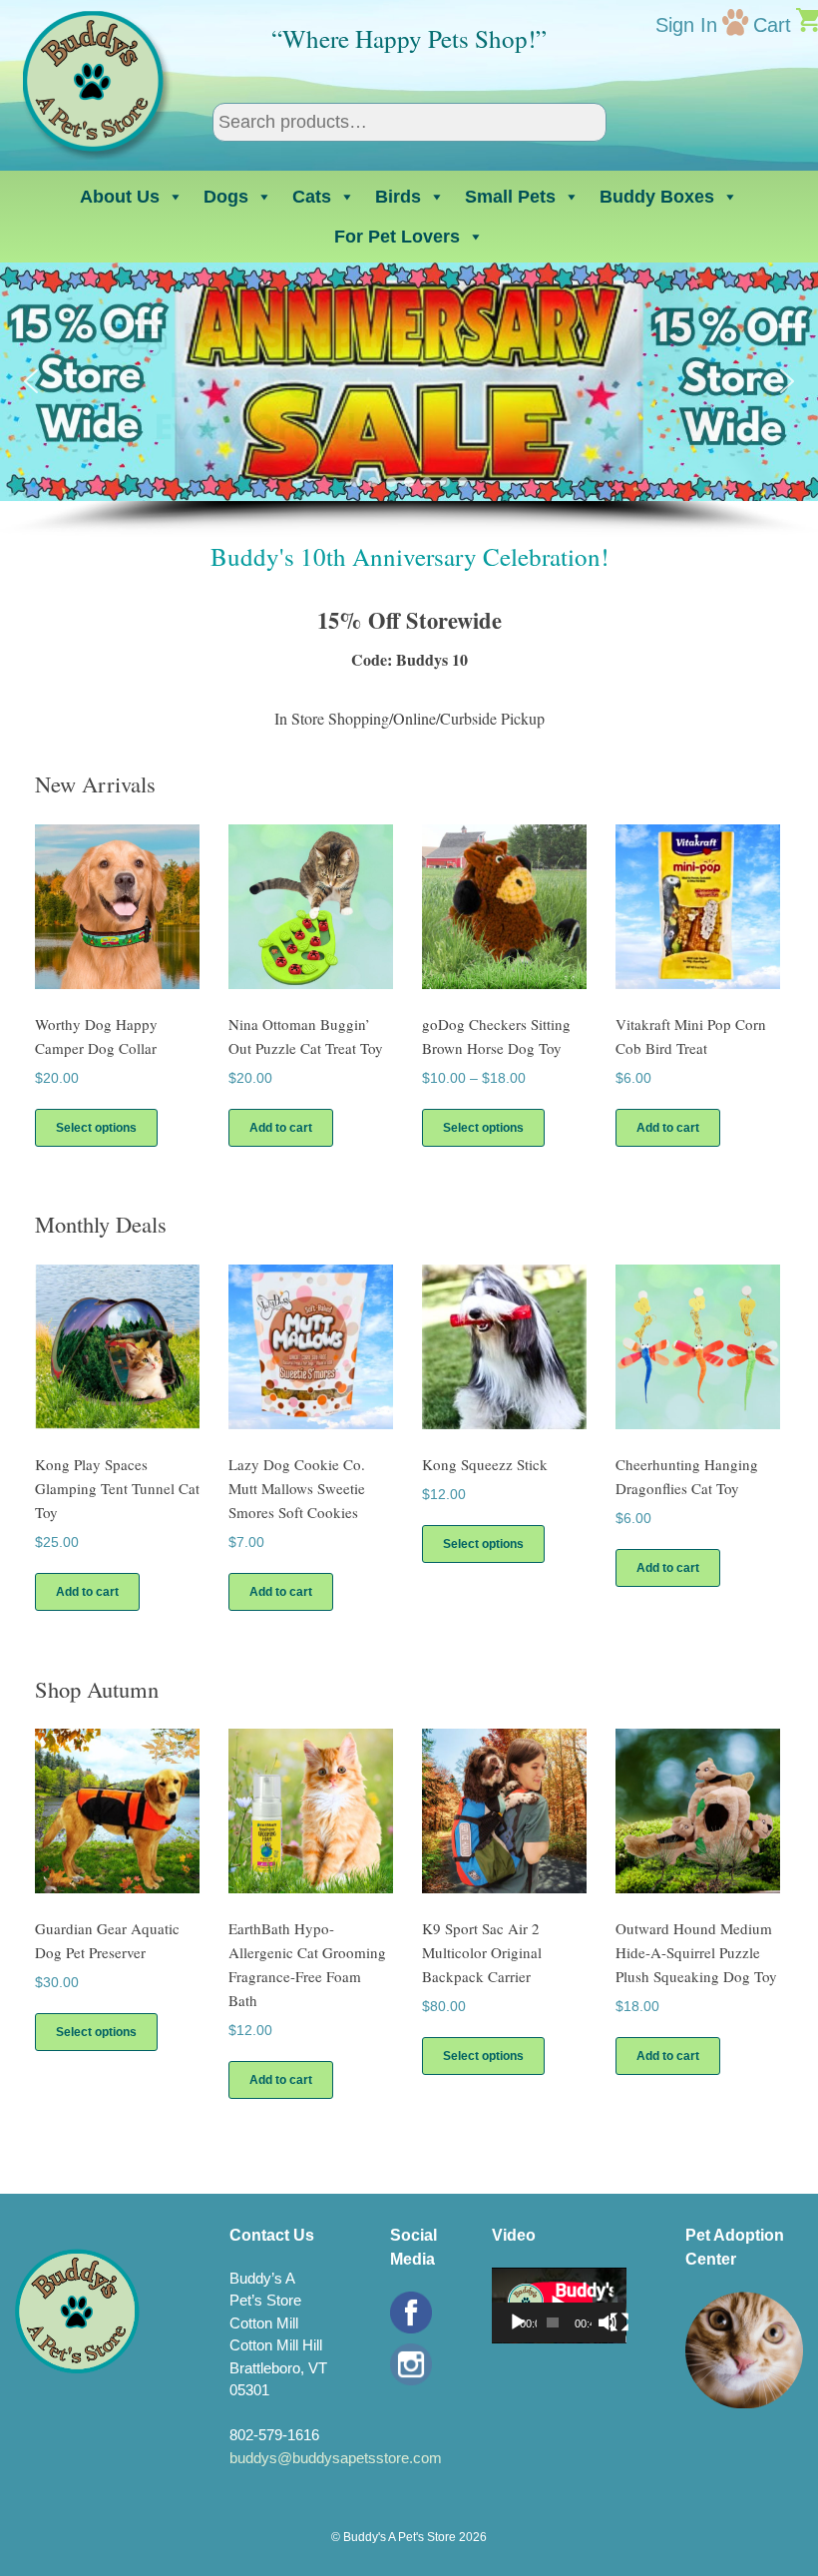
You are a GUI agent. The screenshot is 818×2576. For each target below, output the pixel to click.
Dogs (226, 197)
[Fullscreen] (619, 2322)
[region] (409, 400)
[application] (559, 2306)
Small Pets (510, 197)
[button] (31, 381)
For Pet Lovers (397, 237)
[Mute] (608, 2322)
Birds (398, 197)
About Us (120, 197)
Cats (312, 197)
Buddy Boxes (657, 197)
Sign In (686, 25)
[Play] (518, 2322)
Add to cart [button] (281, 1128)
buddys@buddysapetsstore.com (336, 2458)
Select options (96, 1128)
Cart (772, 25)
